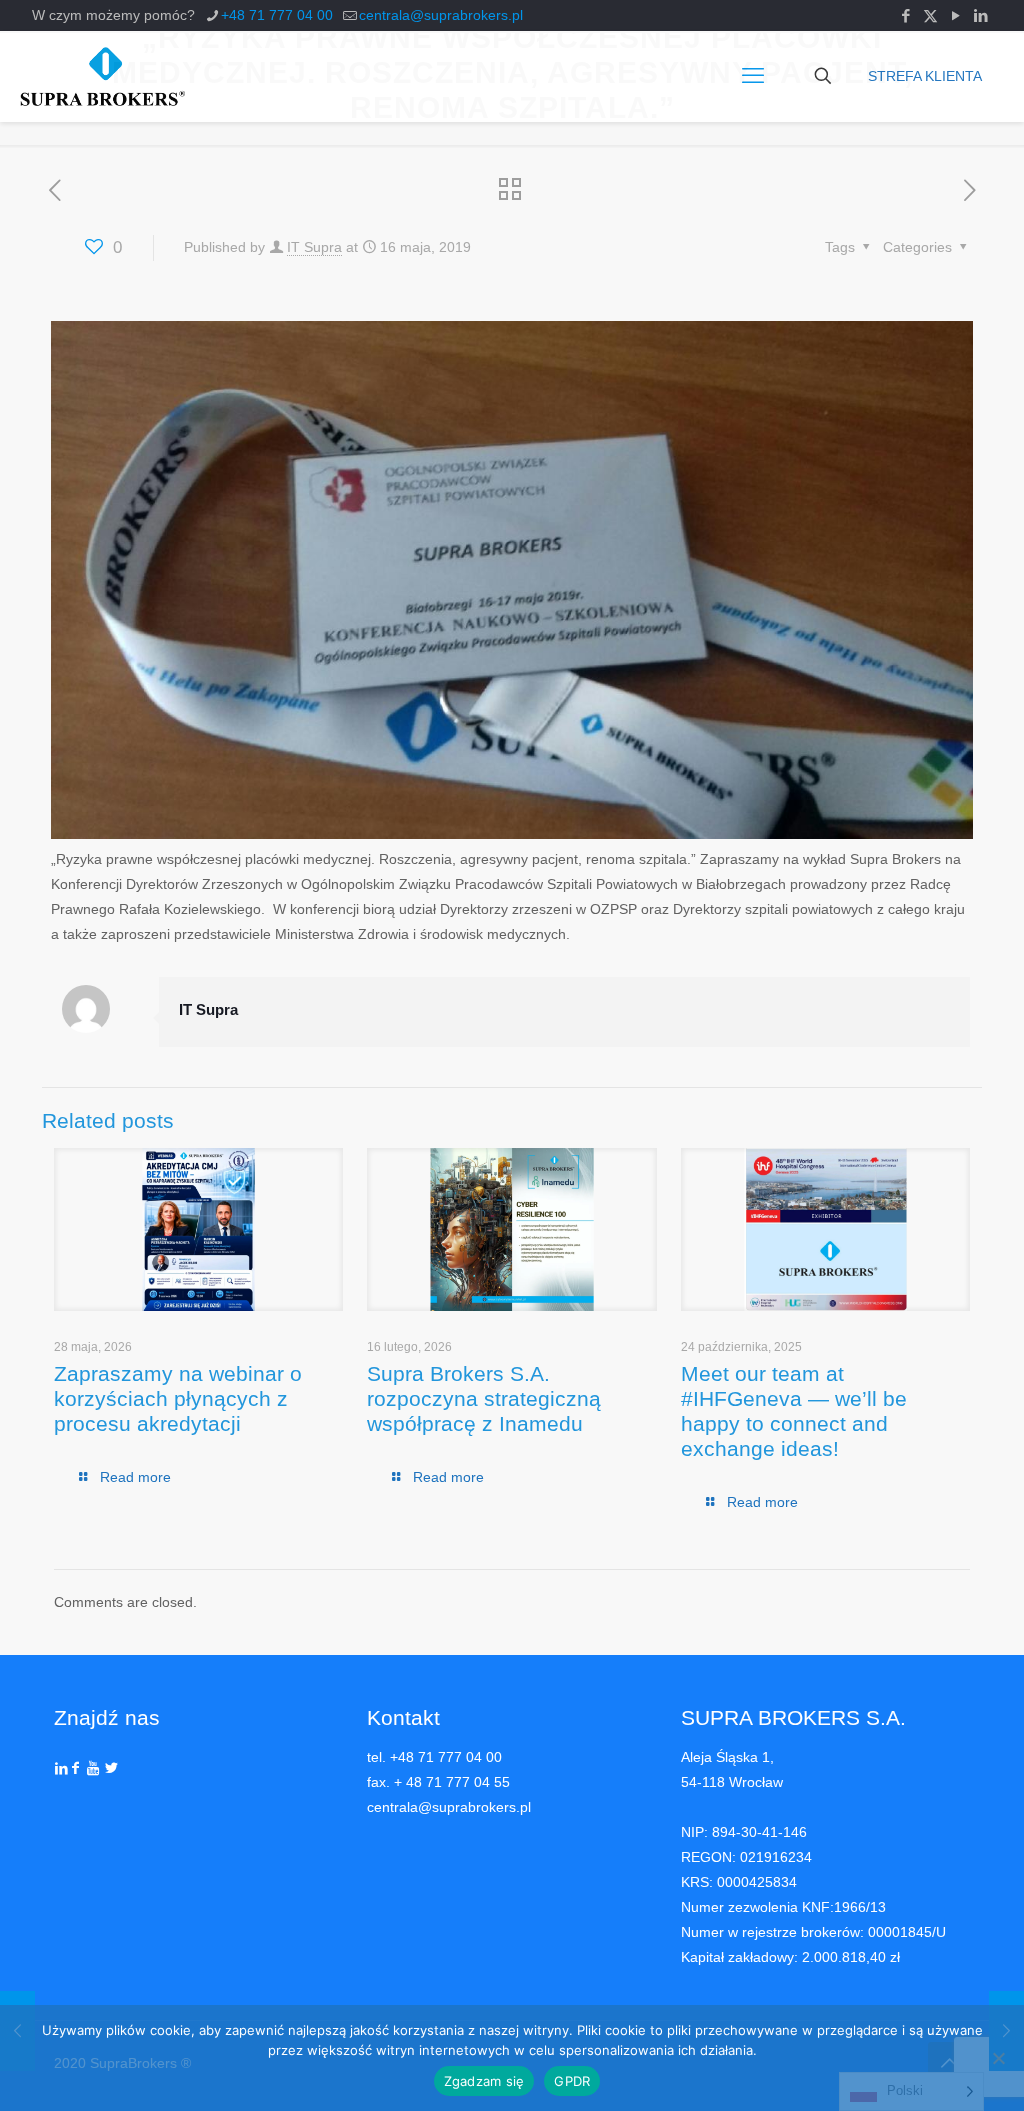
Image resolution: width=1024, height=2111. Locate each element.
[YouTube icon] (955, 15)
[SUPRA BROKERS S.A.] (102, 76)
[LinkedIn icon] (980, 15)
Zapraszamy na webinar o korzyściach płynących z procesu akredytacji (178, 1398)
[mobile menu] (753, 76)
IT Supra (314, 247)
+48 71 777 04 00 (277, 15)
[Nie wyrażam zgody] (999, 2058)
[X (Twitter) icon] (930, 15)
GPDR (572, 2081)
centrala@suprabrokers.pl (441, 15)
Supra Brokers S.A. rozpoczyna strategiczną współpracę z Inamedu (484, 1398)
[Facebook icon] (905, 15)
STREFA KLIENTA (925, 76)
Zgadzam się (484, 2081)
